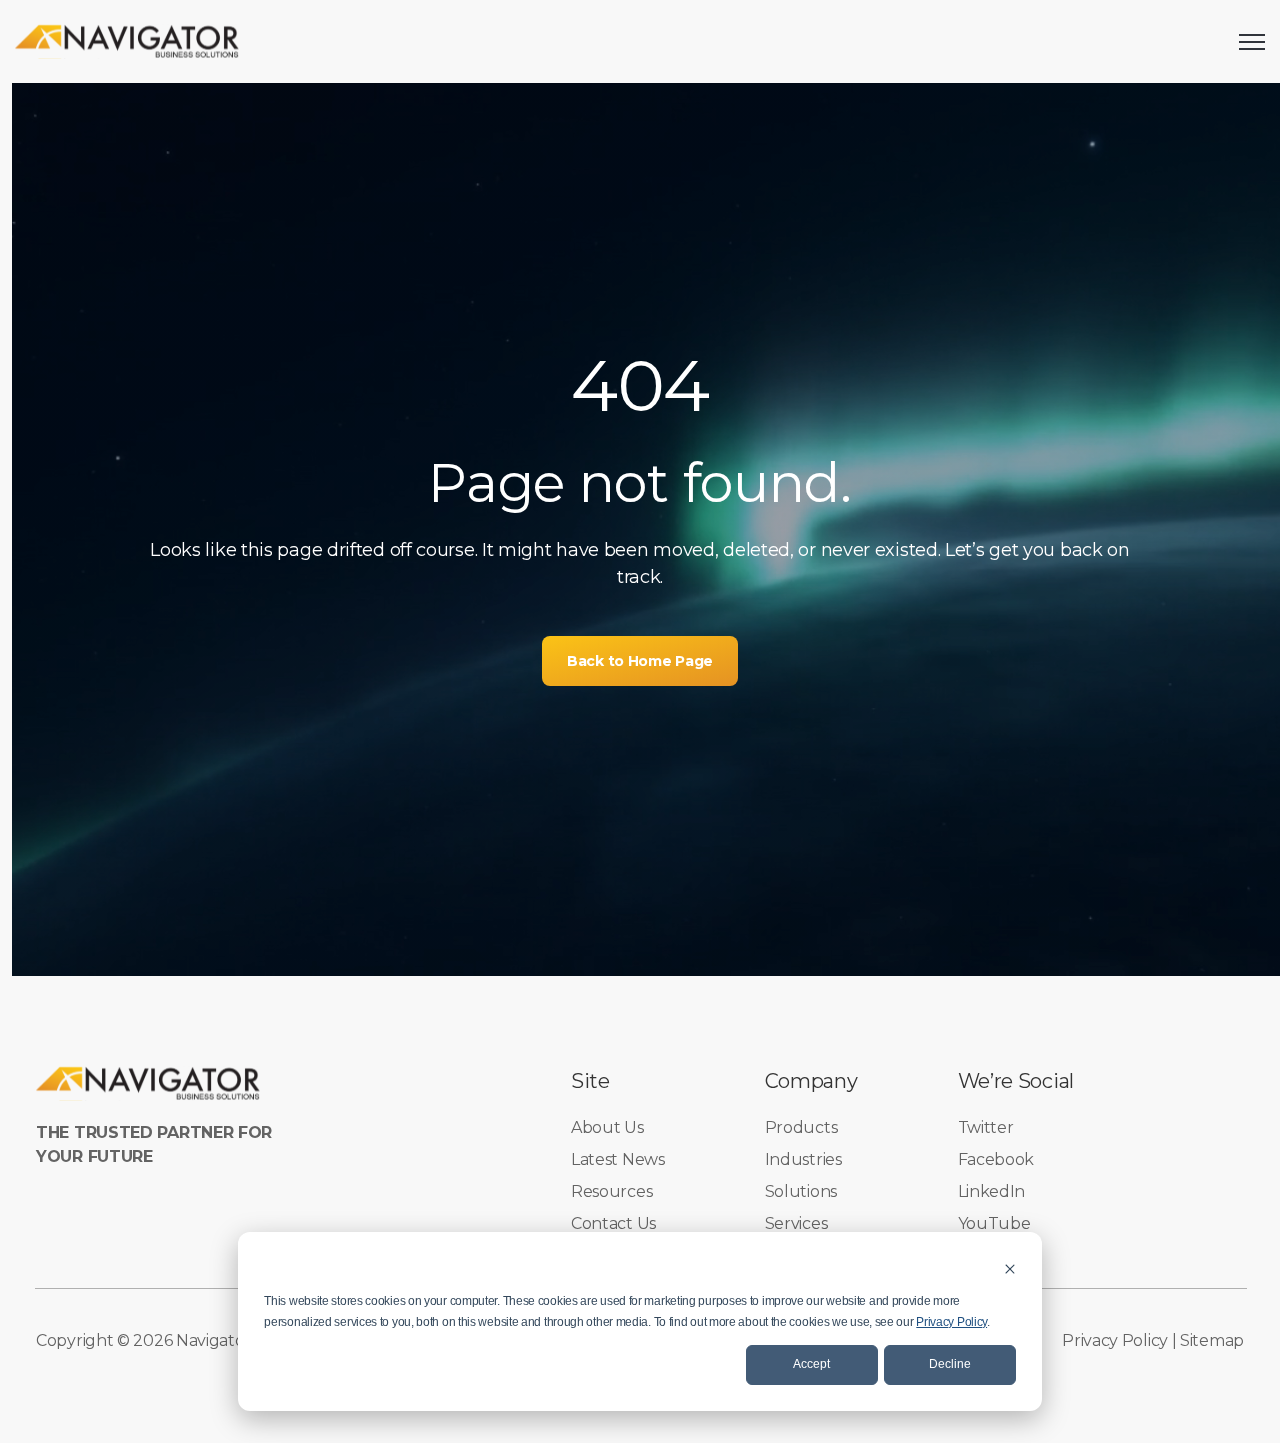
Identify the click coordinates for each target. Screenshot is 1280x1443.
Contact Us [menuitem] (613, 1223)
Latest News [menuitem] (618, 1159)
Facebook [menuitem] (996, 1159)
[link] (127, 40)
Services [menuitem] (796, 1223)
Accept (811, 1364)
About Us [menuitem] (607, 1127)
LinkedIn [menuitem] (992, 1191)
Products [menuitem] (801, 1127)
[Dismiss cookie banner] (1010, 1268)
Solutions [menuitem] (801, 1191)
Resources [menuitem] (611, 1191)
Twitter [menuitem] (986, 1127)
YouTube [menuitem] (994, 1223)
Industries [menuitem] (803, 1159)
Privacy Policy (951, 1322)
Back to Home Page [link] (640, 661)
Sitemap (1212, 1340)
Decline (950, 1364)
